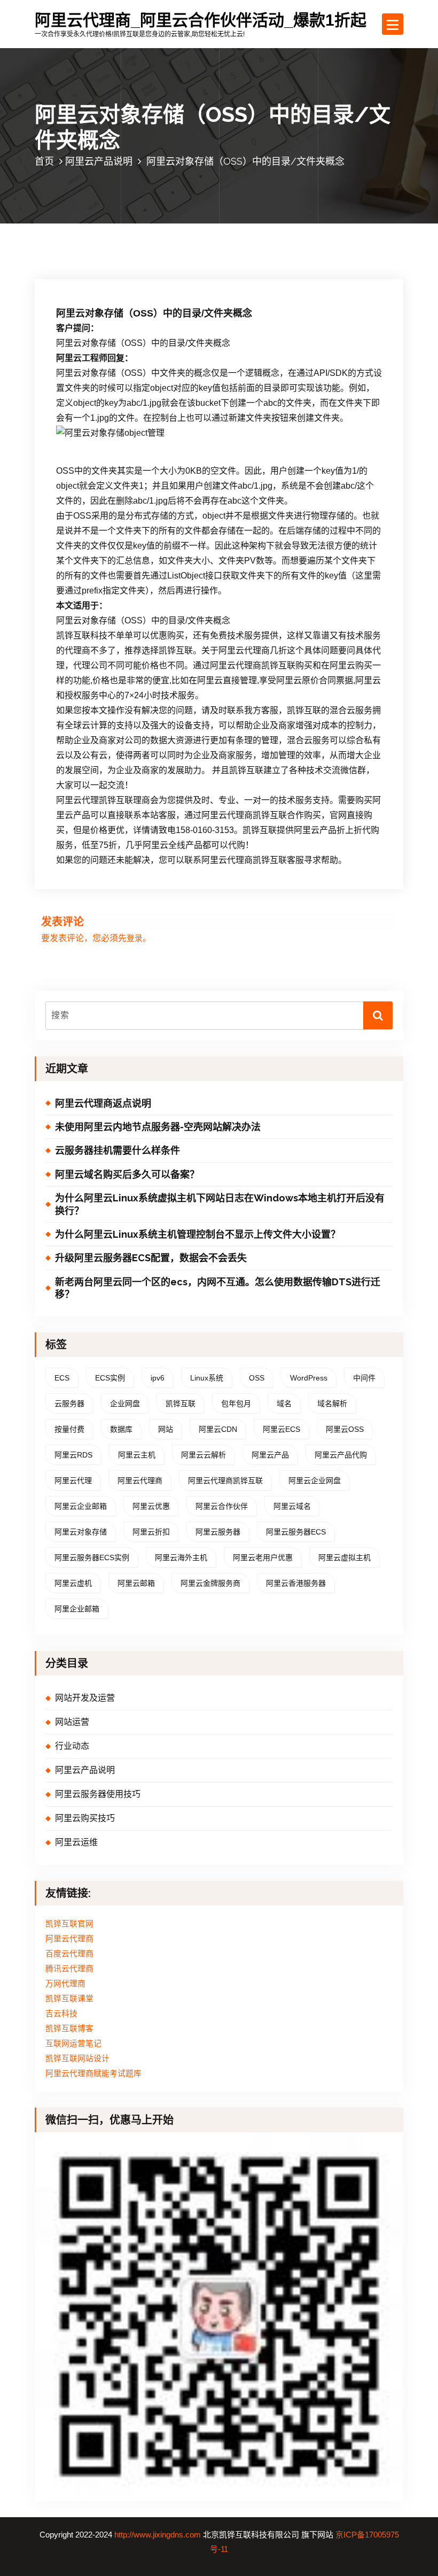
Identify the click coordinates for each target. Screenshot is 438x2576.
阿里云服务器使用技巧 (98, 1794)
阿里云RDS (73, 1455)
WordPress (309, 1378)
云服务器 (69, 1403)
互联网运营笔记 (73, 2043)
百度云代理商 (69, 1954)
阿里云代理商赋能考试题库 (93, 2073)
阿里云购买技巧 (85, 1818)
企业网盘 (125, 1403)
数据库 (121, 1429)
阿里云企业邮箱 (81, 1506)
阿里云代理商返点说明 (103, 1103)
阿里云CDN (218, 1429)
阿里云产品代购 (341, 1455)
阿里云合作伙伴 (222, 1506)
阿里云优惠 (151, 1506)
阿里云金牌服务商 (210, 1583)
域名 (284, 1403)
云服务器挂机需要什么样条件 (118, 1150)
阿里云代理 (73, 1480)
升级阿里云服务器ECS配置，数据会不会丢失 (151, 1258)
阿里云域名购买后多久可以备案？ (127, 1174)
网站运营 (72, 1722)
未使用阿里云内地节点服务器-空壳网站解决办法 (158, 1127)
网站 (166, 1429)
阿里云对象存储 (81, 1532)
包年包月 (236, 1403)
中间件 (364, 1378)
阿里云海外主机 (181, 1557)
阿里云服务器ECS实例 (92, 1557)
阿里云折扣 (151, 1532)
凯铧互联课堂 (69, 1999)
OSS (257, 1378)
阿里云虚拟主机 (345, 1557)
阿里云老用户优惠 (263, 1557)
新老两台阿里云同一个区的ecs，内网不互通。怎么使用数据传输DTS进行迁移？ (218, 1288)
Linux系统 (207, 1378)
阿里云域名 (292, 1506)
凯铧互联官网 (69, 1924)
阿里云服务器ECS (296, 1532)
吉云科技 (61, 2014)
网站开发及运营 (85, 1698)
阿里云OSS (345, 1429)
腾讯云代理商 (69, 1969)
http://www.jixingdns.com (158, 2535)
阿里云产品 (270, 1455)
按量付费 (69, 1429)
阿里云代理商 (140, 1480)
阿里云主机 (137, 1455)
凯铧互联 (181, 1403)
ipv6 (158, 1378)
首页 (44, 161)
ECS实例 (110, 1378)
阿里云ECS (281, 1429)
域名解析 (332, 1403)
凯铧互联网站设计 (77, 2058)
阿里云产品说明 (99, 161)
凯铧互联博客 (69, 2029)
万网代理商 (65, 1984)
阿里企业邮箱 (77, 1609)
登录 (135, 938)
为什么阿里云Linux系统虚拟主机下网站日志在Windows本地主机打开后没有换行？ (220, 1204)
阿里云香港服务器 (296, 1583)
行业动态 (72, 1746)
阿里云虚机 (73, 1583)
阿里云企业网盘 (315, 1480)
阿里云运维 (76, 1842)
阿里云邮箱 (136, 1583)
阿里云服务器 (218, 1532)
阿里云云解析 (204, 1455)
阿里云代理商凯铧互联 (225, 1480)
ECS (62, 1378)
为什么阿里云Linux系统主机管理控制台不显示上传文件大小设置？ (198, 1234)
